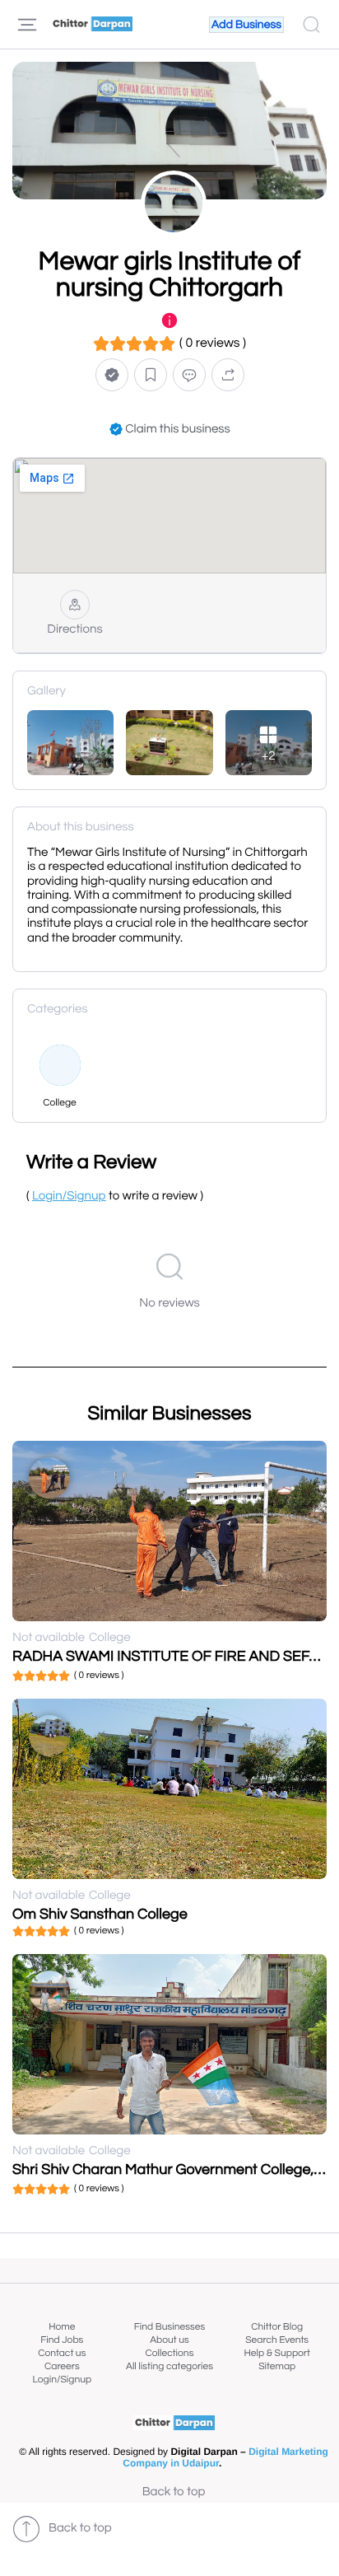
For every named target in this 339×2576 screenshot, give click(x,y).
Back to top (174, 2492)
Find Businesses (169, 2327)
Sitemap (277, 2366)
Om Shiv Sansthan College (100, 1914)
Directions (74, 630)
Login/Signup (63, 2380)
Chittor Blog (277, 2327)
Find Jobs (62, 2340)
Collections (170, 2353)
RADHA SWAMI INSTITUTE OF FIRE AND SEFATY (174, 1656)
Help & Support (276, 2353)
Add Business (246, 25)
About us (169, 2340)
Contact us (62, 2353)
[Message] (189, 374)
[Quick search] (311, 25)
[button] (112, 374)
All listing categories (169, 2366)
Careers (62, 2366)
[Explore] (27, 25)
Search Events (277, 2340)
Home (62, 2327)
